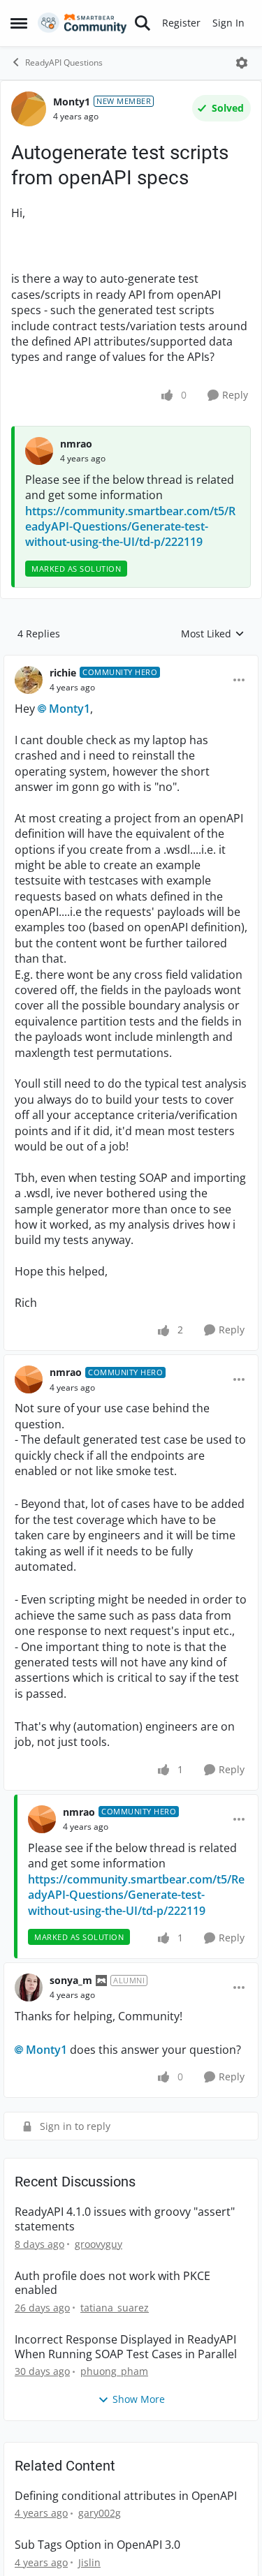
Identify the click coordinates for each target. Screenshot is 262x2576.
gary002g (100, 2528)
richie (63, 688)
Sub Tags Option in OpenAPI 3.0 (97, 2560)
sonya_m (71, 1996)
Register (181, 23)
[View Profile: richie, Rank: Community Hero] (29, 695)
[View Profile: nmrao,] (39, 466)
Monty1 (72, 102)
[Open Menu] (242, 63)
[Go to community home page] (82, 23)
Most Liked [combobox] (213, 649)
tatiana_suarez (115, 2323)
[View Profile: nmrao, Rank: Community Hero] (29, 1395)
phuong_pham (114, 2386)
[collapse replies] (131, 677)
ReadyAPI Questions (64, 62)
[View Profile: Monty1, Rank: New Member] (29, 109)
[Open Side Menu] (19, 23)
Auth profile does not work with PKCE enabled (112, 2299)
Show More (139, 2414)
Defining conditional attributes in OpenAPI (126, 2511)
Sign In (228, 23)
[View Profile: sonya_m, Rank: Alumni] (29, 2003)
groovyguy (99, 2259)
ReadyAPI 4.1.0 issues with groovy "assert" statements (125, 2235)
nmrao (76, 459)
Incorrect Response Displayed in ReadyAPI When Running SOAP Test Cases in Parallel (126, 2362)
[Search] (143, 23)
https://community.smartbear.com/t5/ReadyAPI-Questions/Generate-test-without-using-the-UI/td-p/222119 (130, 542)
